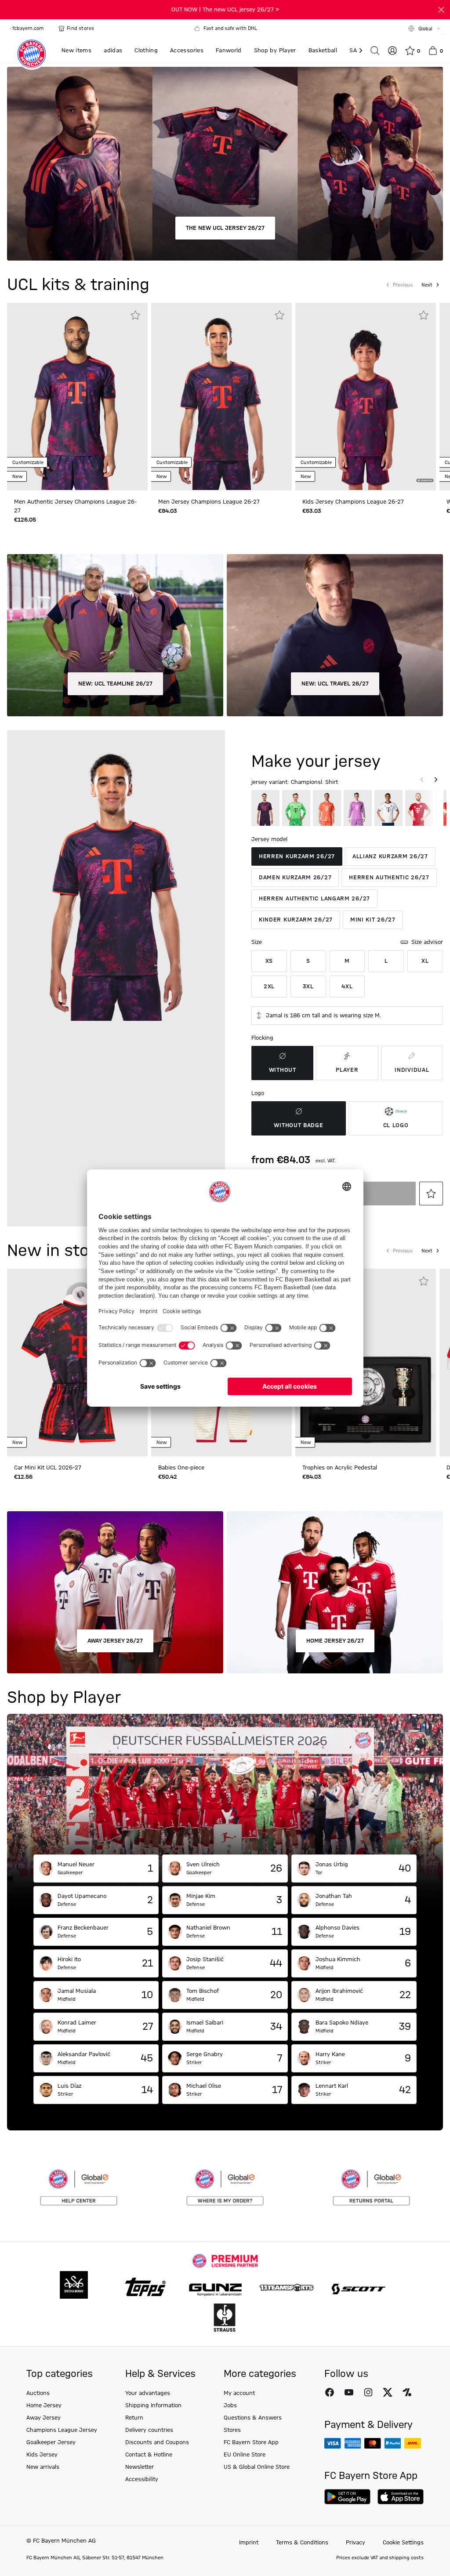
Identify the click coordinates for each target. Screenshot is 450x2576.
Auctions (38, 2393)
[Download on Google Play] (347, 2497)
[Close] (441, 10)
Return (134, 2418)
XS (269, 961)
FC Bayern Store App (251, 2442)
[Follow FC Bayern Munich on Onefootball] (407, 2392)
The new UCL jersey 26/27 (225, 228)
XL (425, 961)
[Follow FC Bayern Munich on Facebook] (330, 2392)
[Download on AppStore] (401, 2497)
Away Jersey (44, 2418)
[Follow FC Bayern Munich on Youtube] (349, 2392)
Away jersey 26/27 (115, 1641)
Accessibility (142, 2479)
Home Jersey (44, 2405)
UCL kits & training (78, 285)
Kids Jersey (42, 2455)
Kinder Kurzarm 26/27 (296, 920)
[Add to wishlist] (135, 315)
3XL (308, 987)
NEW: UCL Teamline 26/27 (115, 684)
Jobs (230, 2405)
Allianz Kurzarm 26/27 (390, 856)
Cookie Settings (403, 2543)
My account (239, 2393)
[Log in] (392, 51)
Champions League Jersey (62, 2430)
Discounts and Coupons (157, 2442)
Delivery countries (149, 2430)
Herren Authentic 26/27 (389, 878)
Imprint (249, 2543)
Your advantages (148, 2393)
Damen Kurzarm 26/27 (295, 878)
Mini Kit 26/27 (373, 920)
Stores (232, 2430)
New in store (56, 1251)
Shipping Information (153, 2405)
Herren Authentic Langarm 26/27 (314, 899)
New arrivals (43, 2467)
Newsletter (140, 2467)
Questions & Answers (253, 2418)
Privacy (356, 2543)
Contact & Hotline (149, 2455)
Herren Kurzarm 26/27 (297, 856)
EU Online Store (245, 2455)
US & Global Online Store (257, 2467)
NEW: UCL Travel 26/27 (335, 684)
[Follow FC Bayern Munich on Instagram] (368, 2392)
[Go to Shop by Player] (225, 1784)
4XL (347, 987)
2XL (269, 987)
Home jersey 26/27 (335, 1641)
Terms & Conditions (302, 2543)
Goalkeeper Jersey (51, 2442)
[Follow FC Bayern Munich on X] (388, 2392)
